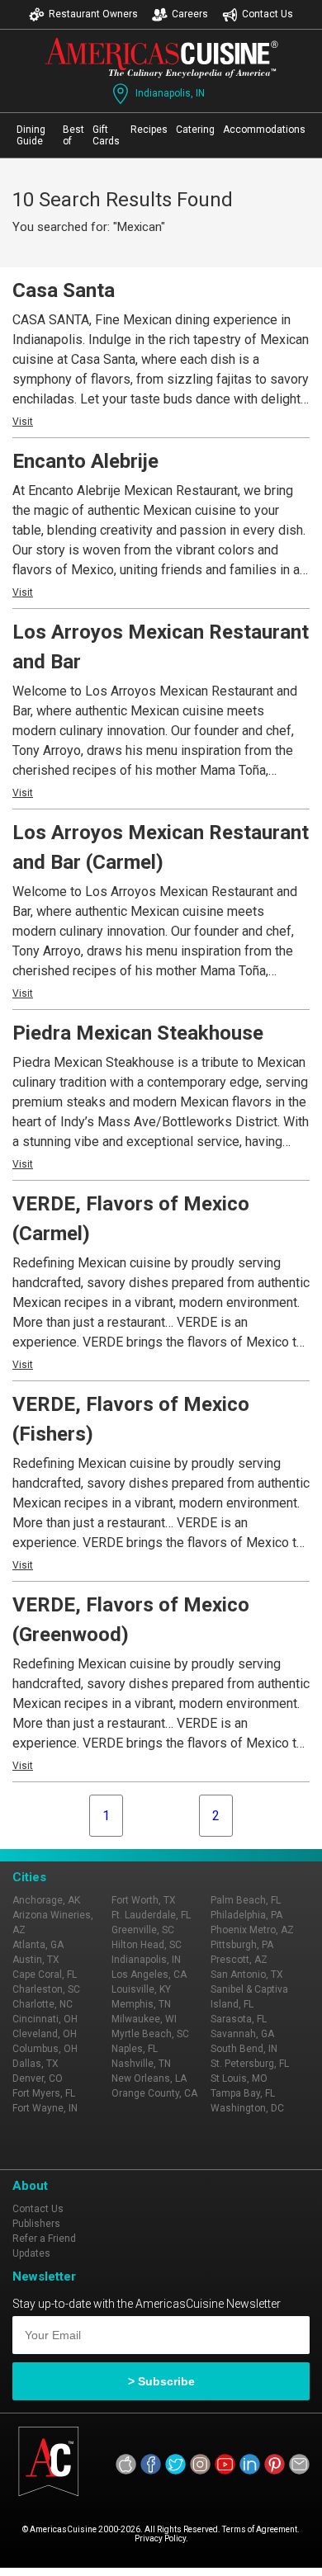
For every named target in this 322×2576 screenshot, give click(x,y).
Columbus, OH (45, 2049)
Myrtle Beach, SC (150, 2034)
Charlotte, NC (43, 2004)
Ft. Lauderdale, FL (151, 1915)
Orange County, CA (154, 2093)
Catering (195, 130)
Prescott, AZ (239, 1960)
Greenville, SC (143, 1930)
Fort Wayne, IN (45, 2108)
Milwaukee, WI (144, 2019)
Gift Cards (106, 135)
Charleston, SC (46, 1989)
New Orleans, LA (149, 2078)
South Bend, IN (244, 2049)
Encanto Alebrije (85, 461)
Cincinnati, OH (45, 2019)
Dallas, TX (36, 2064)
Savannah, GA (242, 2034)
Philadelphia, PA (246, 1915)
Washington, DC (247, 2108)
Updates (31, 2253)
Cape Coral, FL (45, 1974)
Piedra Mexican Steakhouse (138, 1033)
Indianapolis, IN (170, 93)
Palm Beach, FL (246, 1900)
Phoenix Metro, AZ (252, 1930)
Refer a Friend (44, 2239)
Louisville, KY (141, 1989)
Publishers (36, 2224)
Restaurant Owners (93, 14)
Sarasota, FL (239, 2019)
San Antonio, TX (247, 1974)
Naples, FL (135, 2049)
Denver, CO (38, 2078)
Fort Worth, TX (144, 1900)
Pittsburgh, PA (242, 1945)
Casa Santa (64, 290)
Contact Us (268, 14)
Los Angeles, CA (149, 1974)
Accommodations (264, 130)
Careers (190, 14)
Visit (23, 422)
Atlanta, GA (38, 1945)
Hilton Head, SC (147, 1945)
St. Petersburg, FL (250, 2064)
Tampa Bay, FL (243, 2093)
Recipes (149, 130)
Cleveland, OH (45, 2034)
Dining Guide (31, 135)
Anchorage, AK (46, 1900)
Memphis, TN (141, 2004)
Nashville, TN (141, 2064)
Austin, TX (36, 1960)
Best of (73, 135)
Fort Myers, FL (44, 2093)
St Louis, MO (239, 2078)
